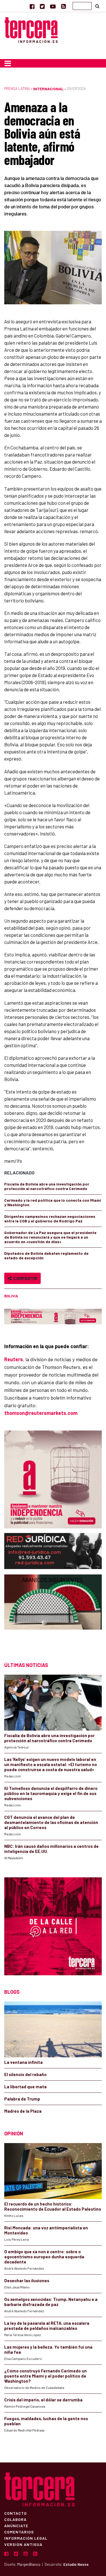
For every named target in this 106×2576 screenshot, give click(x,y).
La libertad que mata (25, 2087)
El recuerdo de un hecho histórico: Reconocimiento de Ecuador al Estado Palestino (53, 2206)
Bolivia (11, 1296)
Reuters (14, 1359)
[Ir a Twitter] (42, 6)
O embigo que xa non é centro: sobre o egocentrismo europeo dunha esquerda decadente (44, 2257)
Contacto (16, 2513)
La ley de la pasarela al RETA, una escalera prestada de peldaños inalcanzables (47, 2326)
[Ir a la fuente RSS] (63, 6)
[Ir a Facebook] (32, 6)
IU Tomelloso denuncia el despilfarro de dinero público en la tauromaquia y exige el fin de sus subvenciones (51, 1793)
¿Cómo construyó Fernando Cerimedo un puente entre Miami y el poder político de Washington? (46, 2376)
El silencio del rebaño (25, 2074)
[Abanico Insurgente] (53, 1613)
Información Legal (26, 2538)
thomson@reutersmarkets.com (41, 1413)
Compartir (24, 1278)
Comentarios (19, 2532)
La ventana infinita (23, 2062)
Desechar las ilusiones (27, 2280)
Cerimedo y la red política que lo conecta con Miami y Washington (53, 1202)
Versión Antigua (23, 2544)
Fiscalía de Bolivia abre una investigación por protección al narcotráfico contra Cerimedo (47, 1186)
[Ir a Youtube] (53, 6)
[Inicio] (31, 29)
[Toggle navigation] (8, 63)
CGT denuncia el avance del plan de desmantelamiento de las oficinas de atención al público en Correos (51, 1822)
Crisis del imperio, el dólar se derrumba (43, 2400)
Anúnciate (16, 2525)
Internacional (48, 89)
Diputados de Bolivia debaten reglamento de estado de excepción (46, 1255)
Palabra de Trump (22, 2099)
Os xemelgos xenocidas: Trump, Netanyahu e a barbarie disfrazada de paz (51, 2302)
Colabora (15, 2519)
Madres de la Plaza (23, 2111)
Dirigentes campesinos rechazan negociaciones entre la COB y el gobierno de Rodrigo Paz (50, 1219)
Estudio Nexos (76, 2564)
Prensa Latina (17, 89)
